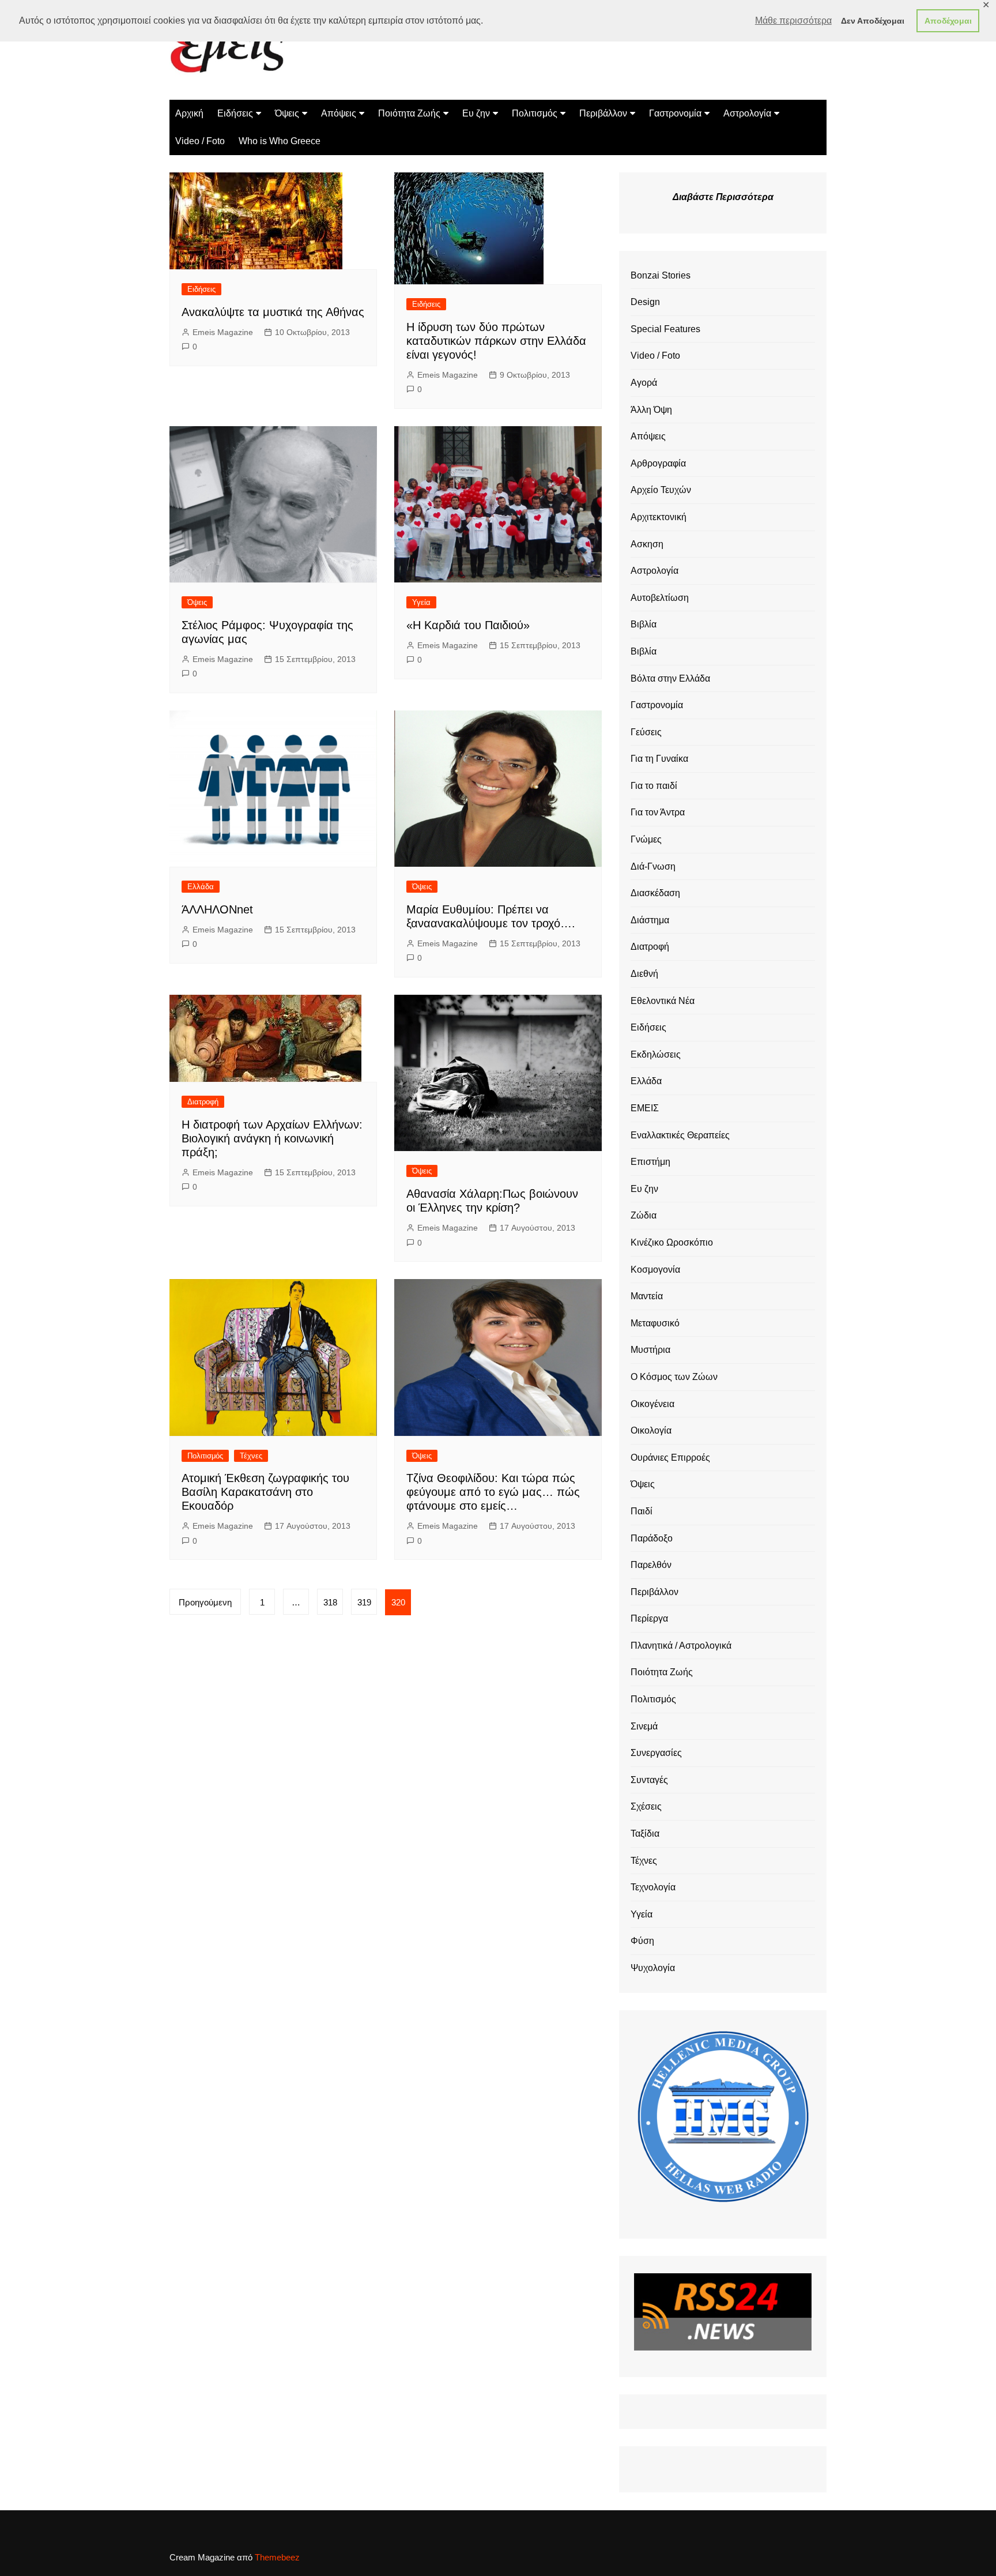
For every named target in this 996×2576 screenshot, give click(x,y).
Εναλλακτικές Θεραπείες (680, 1135)
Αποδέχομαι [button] (948, 21)
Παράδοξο (652, 1538)
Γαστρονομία (675, 113)
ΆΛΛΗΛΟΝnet (217, 909)
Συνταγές (649, 1780)
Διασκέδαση (655, 893)
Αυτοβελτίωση (660, 598)
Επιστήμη (650, 1162)
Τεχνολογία (653, 1887)
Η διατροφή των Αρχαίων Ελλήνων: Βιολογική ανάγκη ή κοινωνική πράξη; (272, 1138)
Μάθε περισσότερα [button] (793, 20)
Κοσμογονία (655, 1270)
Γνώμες (646, 839)
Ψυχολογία (653, 1968)
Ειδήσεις (235, 113)
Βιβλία (644, 624)
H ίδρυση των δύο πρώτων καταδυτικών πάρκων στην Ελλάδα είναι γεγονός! (496, 341)
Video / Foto (200, 141)
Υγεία (421, 602)
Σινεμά (644, 1726)
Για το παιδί (654, 786)
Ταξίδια (645, 1834)
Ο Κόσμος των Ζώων (674, 1377)
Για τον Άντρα (658, 812)
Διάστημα (650, 920)
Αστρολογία (747, 113)
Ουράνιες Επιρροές (670, 1458)
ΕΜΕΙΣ (645, 1108)
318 (330, 1602)
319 (364, 1602)
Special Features (665, 329)
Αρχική (189, 113)
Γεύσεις (646, 732)
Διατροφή (203, 1102)
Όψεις (287, 113)
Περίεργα (649, 1618)
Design (645, 302)
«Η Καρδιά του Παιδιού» (468, 625)
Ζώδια (644, 1215)
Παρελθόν (651, 1565)
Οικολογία (651, 1430)
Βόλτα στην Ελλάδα (670, 678)
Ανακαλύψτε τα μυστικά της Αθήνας (273, 312)
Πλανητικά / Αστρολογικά (681, 1646)
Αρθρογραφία (658, 463)
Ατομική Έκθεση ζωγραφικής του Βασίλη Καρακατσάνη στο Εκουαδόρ (265, 1492)
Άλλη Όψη (651, 410)
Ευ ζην (476, 113)
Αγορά (644, 383)
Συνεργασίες (656, 1753)
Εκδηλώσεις (656, 1054)
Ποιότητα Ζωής (409, 113)
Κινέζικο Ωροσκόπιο (672, 1242)
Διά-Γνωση (653, 866)
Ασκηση (647, 544)
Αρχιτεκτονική (659, 517)
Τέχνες (251, 1456)
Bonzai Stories (661, 275)
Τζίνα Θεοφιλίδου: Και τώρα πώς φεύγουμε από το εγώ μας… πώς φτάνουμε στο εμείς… (493, 1492)
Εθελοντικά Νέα (663, 1001)
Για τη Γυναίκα (659, 759)
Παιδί (642, 1511)
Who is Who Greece (280, 141)
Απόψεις (339, 113)
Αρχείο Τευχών (661, 490)
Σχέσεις (646, 1806)
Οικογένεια (652, 1404)
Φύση (642, 1941)
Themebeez (277, 2557)
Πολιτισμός (535, 113)
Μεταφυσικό (655, 1323)
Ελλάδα (201, 887)
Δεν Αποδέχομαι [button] (873, 21)
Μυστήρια (650, 1350)
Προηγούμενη (205, 1602)
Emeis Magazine (223, 332)
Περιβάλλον (603, 113)
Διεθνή (644, 974)
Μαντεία (647, 1296)
